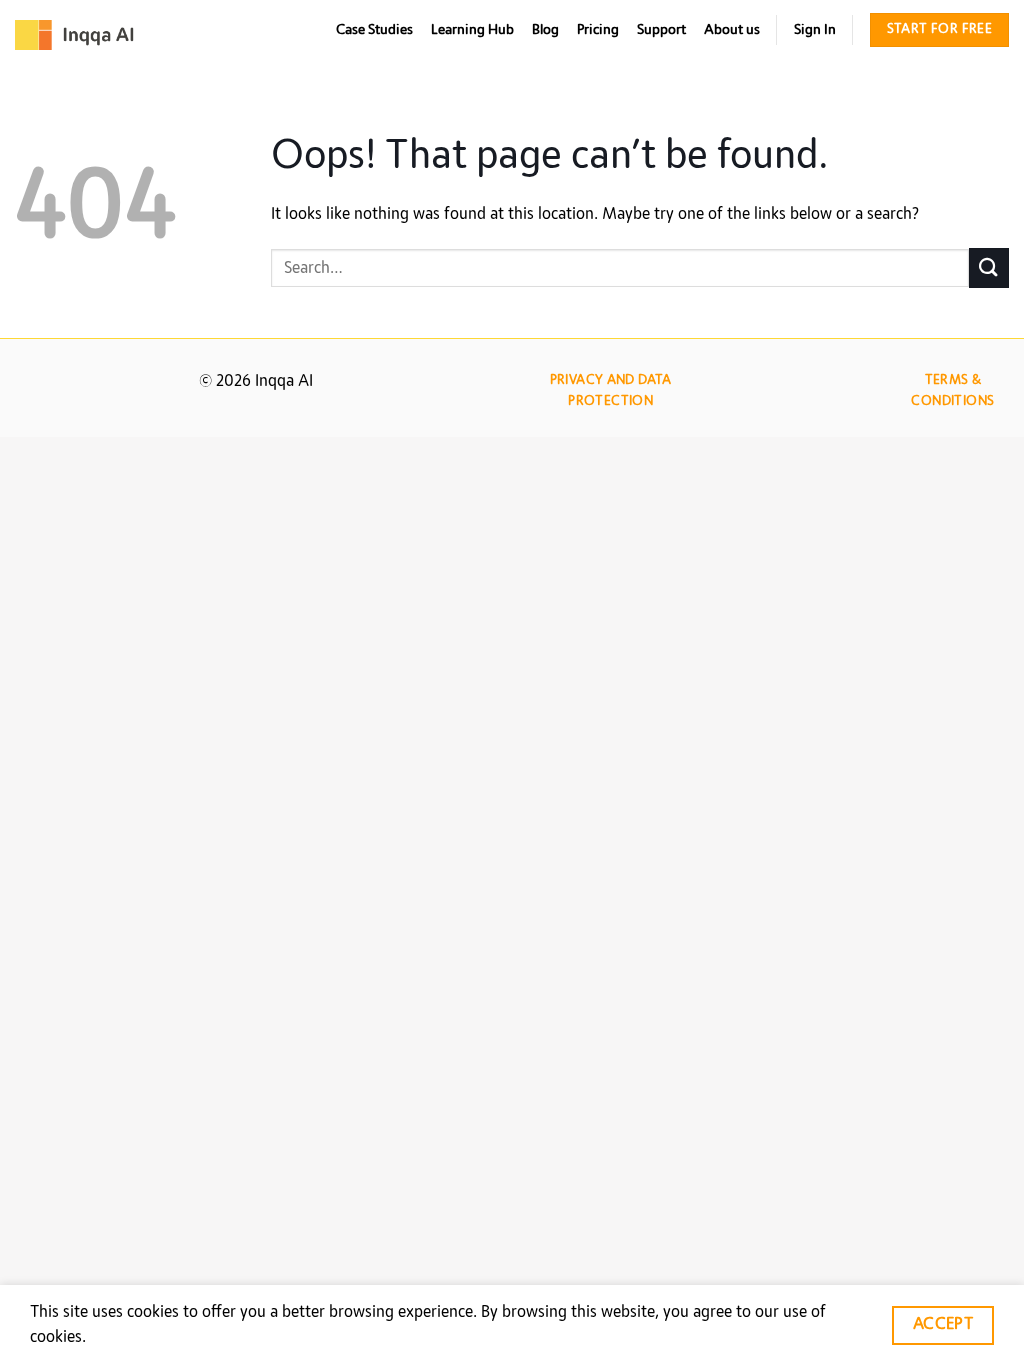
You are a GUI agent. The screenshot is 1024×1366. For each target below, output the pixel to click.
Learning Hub (472, 29)
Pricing (598, 29)
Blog (545, 29)
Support (661, 29)
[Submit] (989, 267)
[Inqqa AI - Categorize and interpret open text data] (75, 35)
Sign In (815, 29)
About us (732, 29)
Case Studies (374, 29)
